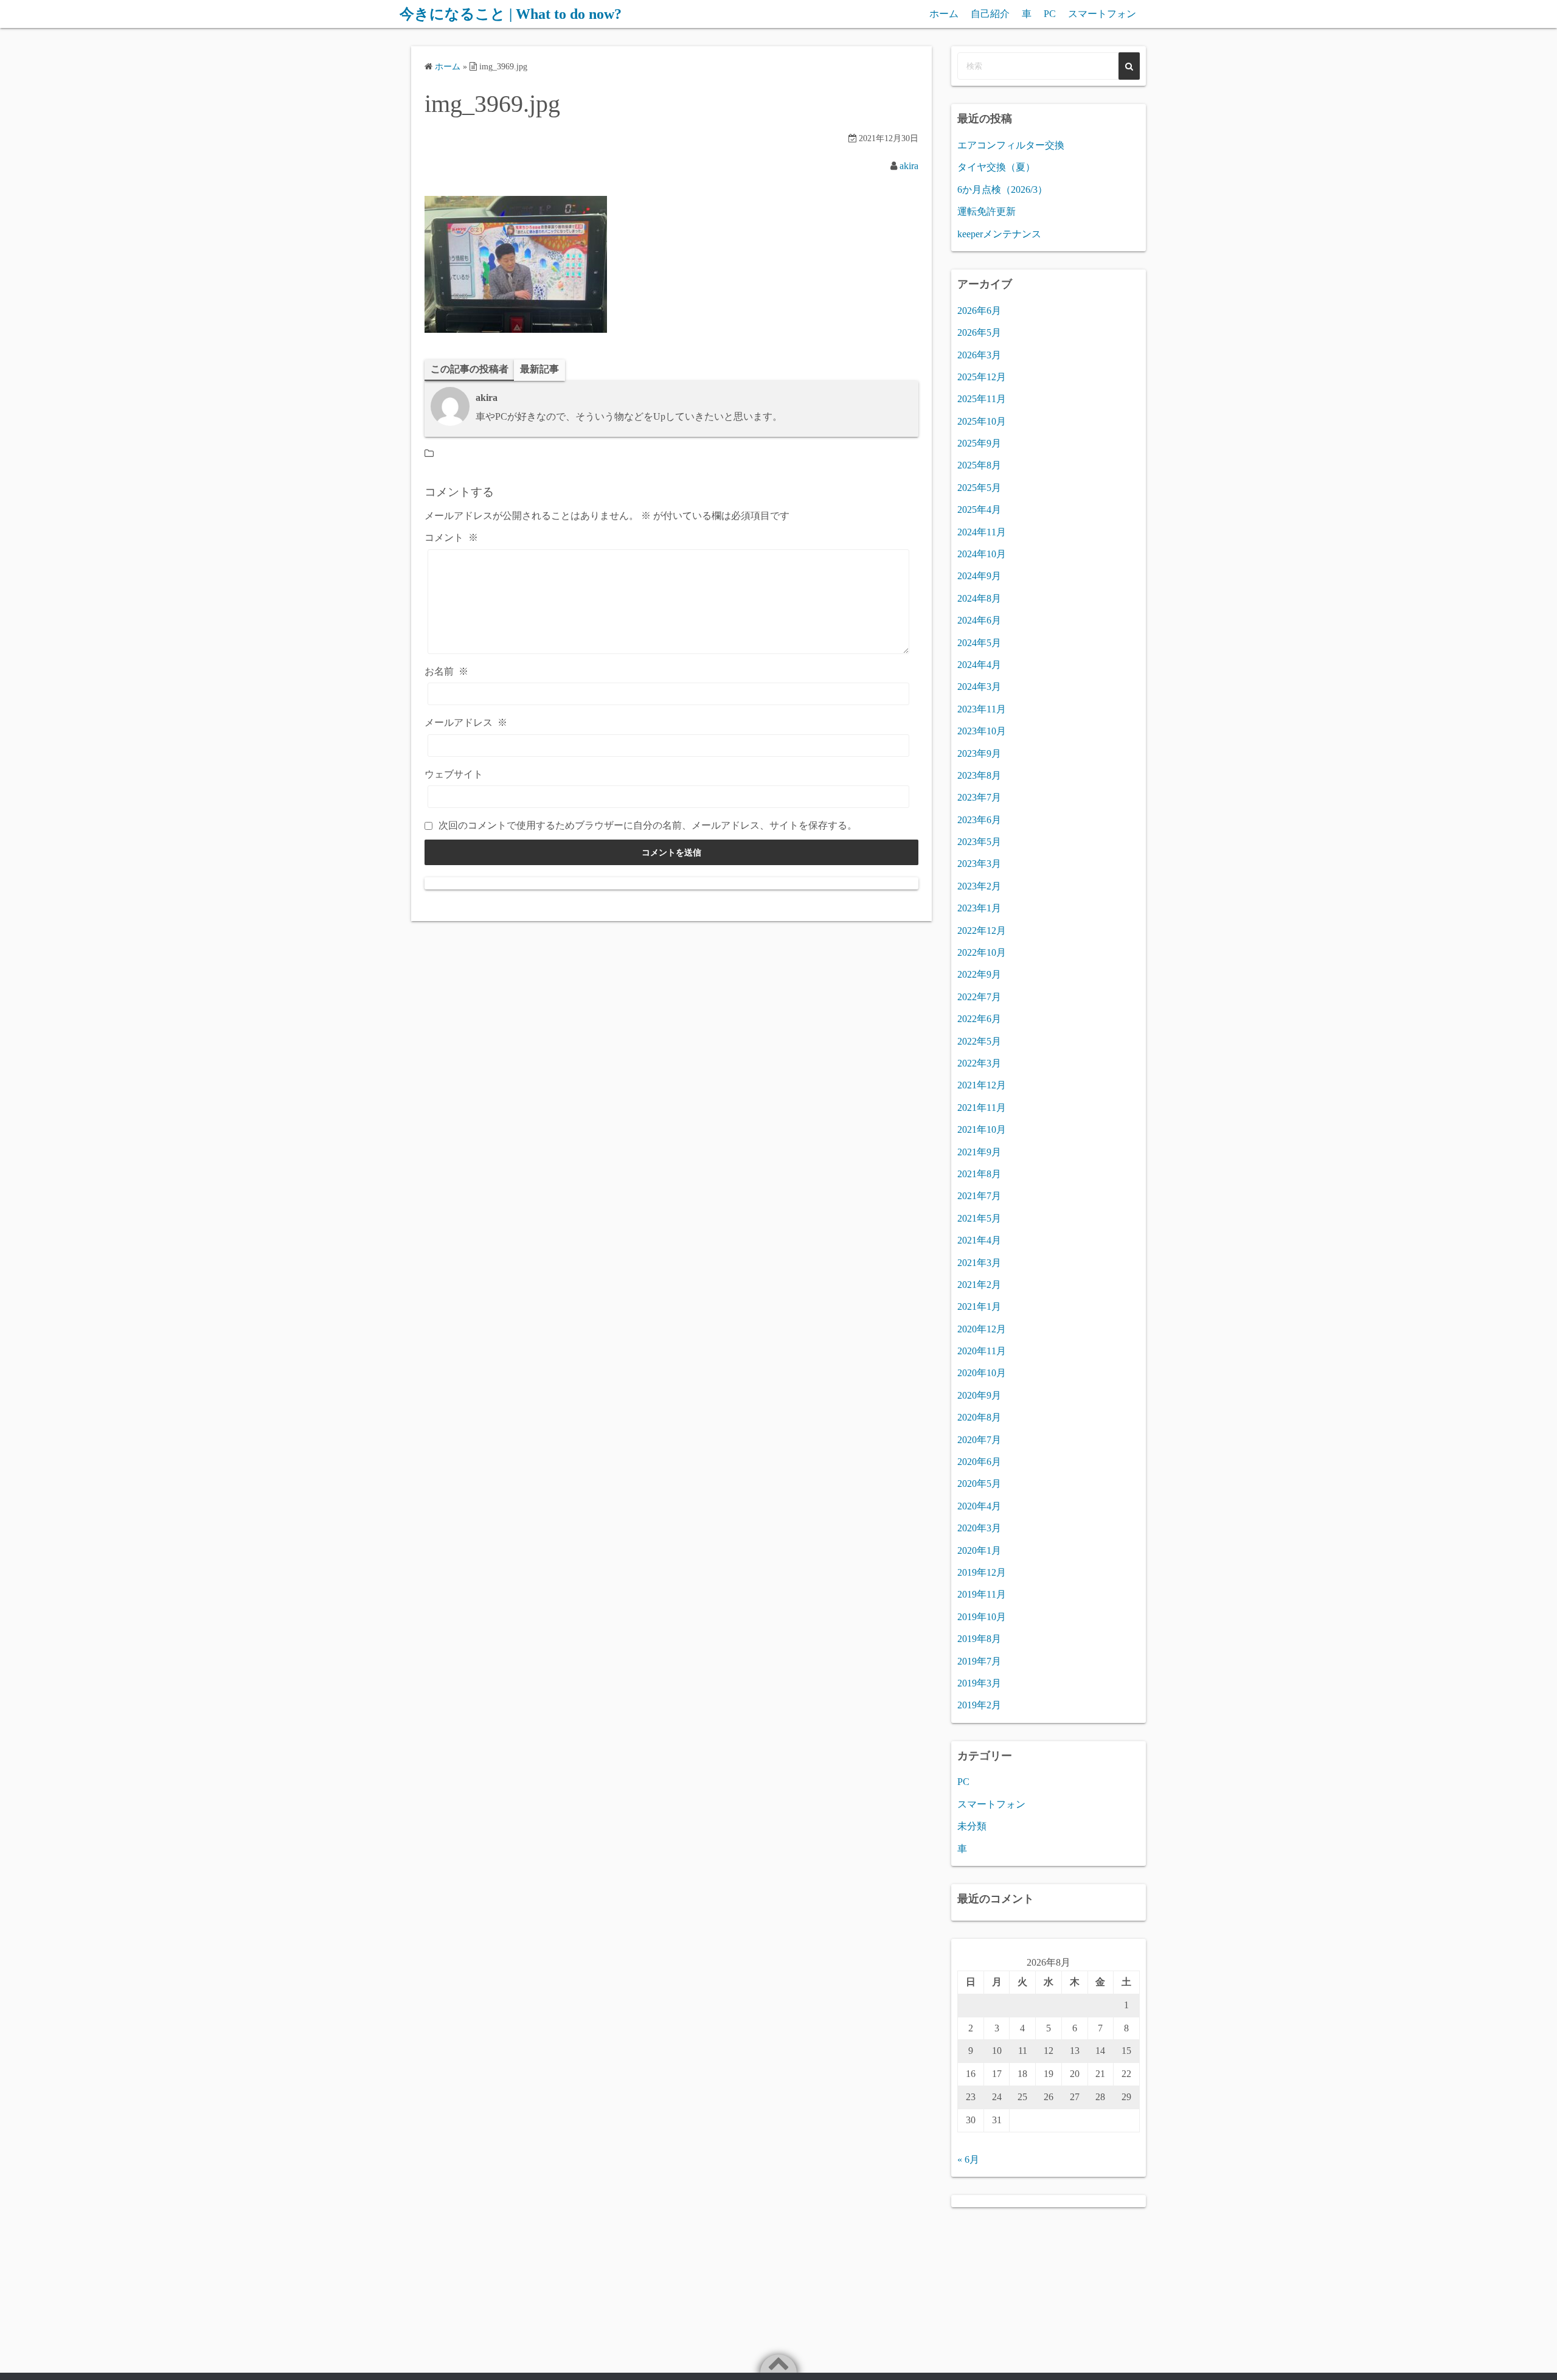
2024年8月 (979, 598)
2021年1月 (979, 1307)
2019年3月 (979, 1683)
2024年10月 (982, 554)
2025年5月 (979, 488)
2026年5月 (979, 332)
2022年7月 (979, 997)
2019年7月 (979, 1661)
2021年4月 (979, 1240)
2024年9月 (979, 576)
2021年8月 (979, 1174)
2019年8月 (979, 1639)
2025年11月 (982, 399)
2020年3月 (979, 1528)
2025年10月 (982, 421)
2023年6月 (979, 820)
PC (1050, 14)
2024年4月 (979, 665)
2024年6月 (979, 620)
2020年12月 (982, 1329)
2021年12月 (982, 1085)
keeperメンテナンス (999, 234)
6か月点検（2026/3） (1002, 190)
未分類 (972, 1826)
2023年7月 (979, 797)
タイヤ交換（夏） (996, 167)
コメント (451, 538)
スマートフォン (1102, 14)
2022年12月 (982, 931)
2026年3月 (979, 355)
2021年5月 (979, 1218)
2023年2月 (979, 886)
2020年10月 (982, 1373)
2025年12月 (982, 377)
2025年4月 (979, 510)
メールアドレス (466, 722)
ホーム (944, 14)
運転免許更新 (987, 211)
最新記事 (539, 369)
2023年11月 (982, 709)
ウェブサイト (454, 774)
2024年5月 (979, 643)
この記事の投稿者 (470, 369)
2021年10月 (982, 1129)
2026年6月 (979, 311)
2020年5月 (979, 1484)
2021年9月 (979, 1152)
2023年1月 (979, 908)
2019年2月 (979, 1705)
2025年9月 (979, 443)
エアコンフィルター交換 (1011, 145)
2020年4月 (979, 1506)
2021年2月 (979, 1285)
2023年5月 (979, 842)
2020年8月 (979, 1417)
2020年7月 (979, 1440)
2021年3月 (979, 1263)
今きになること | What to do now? (511, 14)
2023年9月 (979, 753)
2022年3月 (979, 1063)
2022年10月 (982, 952)
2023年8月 (979, 775)
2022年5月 (979, 1041)
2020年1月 (979, 1550)
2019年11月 (982, 1594)
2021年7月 (979, 1196)
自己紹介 (990, 14)
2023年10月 (982, 731)
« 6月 (968, 2159)
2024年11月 (982, 532)
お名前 (446, 671)
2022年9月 (979, 974)
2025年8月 (979, 465)
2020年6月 (979, 1462)
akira (909, 166)
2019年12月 (982, 1572)
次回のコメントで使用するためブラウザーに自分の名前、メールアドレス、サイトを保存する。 (648, 825)
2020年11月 (982, 1351)
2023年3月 (979, 864)
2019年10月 (982, 1617)
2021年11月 (982, 1108)
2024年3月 (979, 687)
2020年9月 (979, 1395)
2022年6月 (979, 1019)
